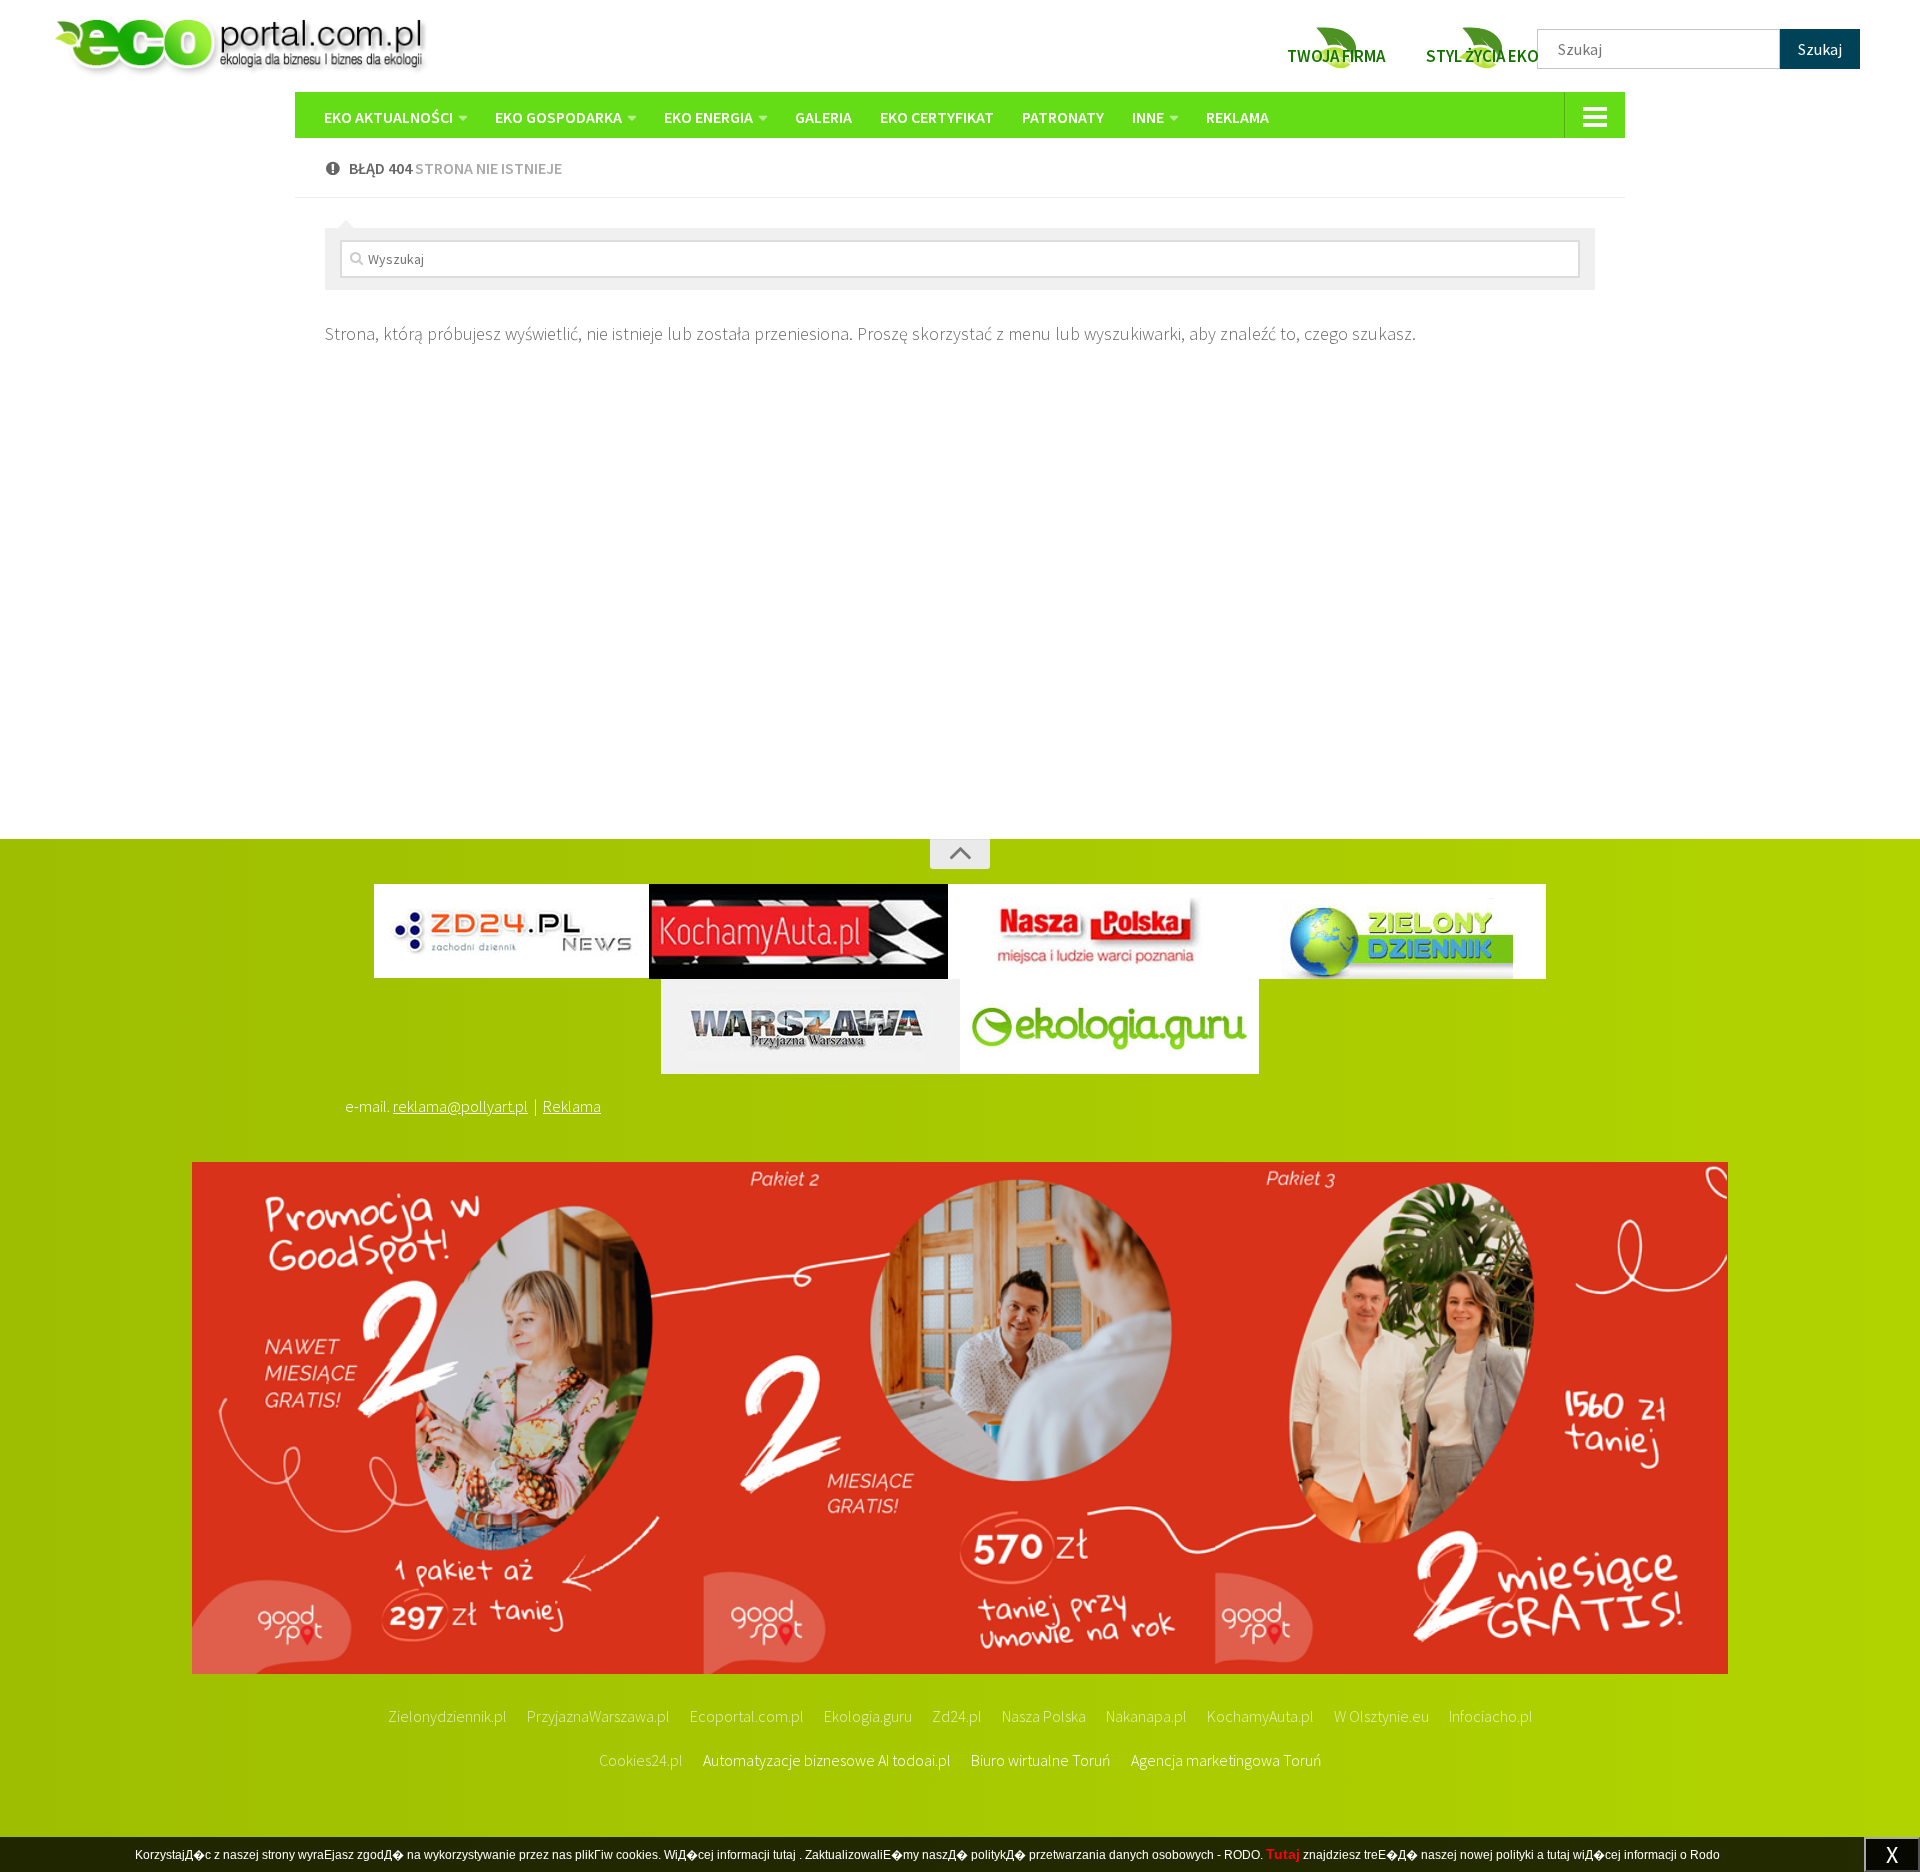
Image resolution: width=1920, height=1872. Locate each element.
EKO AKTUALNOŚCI (388, 117)
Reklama (572, 1106)
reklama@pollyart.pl (460, 1106)
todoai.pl (921, 1760)
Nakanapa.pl (1146, 1716)
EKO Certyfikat (937, 117)
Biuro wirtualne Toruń (1041, 1760)
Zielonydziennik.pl (447, 1716)
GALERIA (823, 117)
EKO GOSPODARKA (558, 117)
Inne (1148, 117)
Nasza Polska (1044, 1716)
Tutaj (1283, 1854)
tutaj (784, 1855)
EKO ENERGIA (708, 117)
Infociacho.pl (1491, 1716)
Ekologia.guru (868, 1716)
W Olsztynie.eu (1381, 1716)
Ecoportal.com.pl (747, 1716)
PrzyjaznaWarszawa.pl (598, 1716)
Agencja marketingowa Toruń (1226, 1760)
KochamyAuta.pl (1260, 1716)
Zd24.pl (957, 1716)
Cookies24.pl (641, 1760)
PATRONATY (1063, 117)
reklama (1237, 117)
